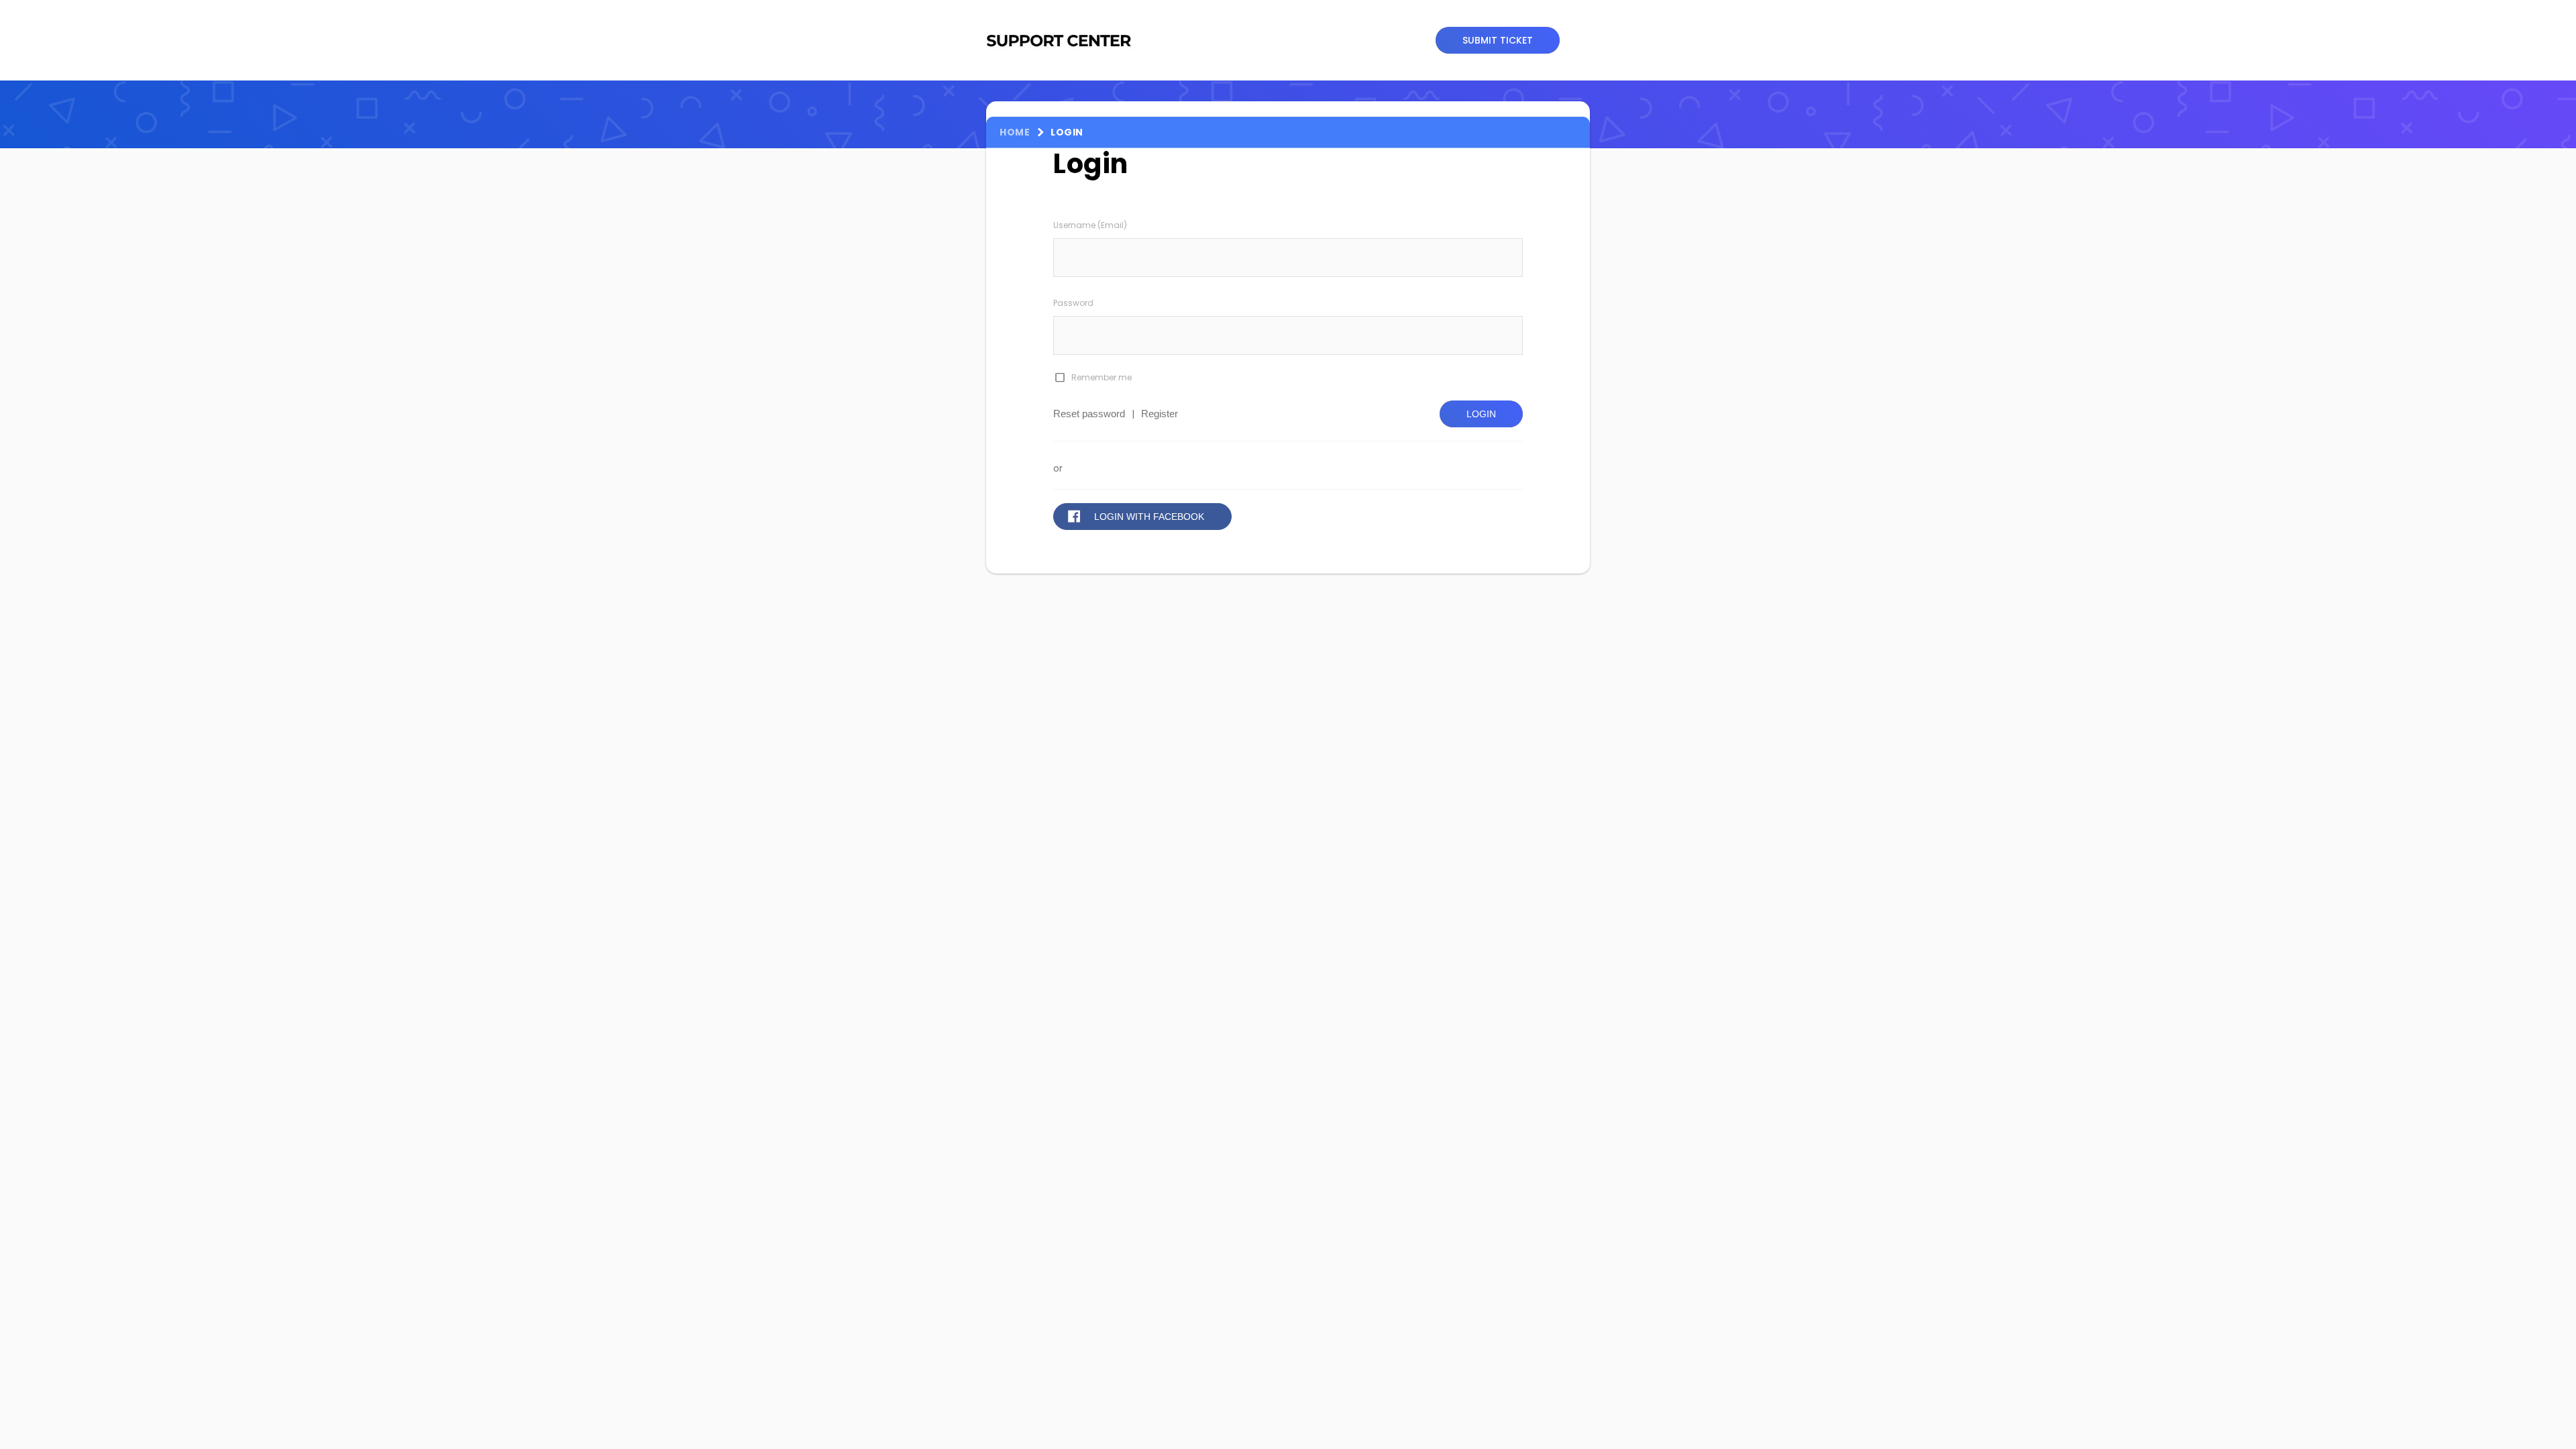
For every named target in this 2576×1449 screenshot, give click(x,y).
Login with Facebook (1149, 517)
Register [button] (1160, 414)
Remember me (1102, 377)
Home (1015, 132)
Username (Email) (1090, 225)
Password (1073, 303)
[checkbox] (1059, 378)
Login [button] (1481, 414)
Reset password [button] (1089, 414)
